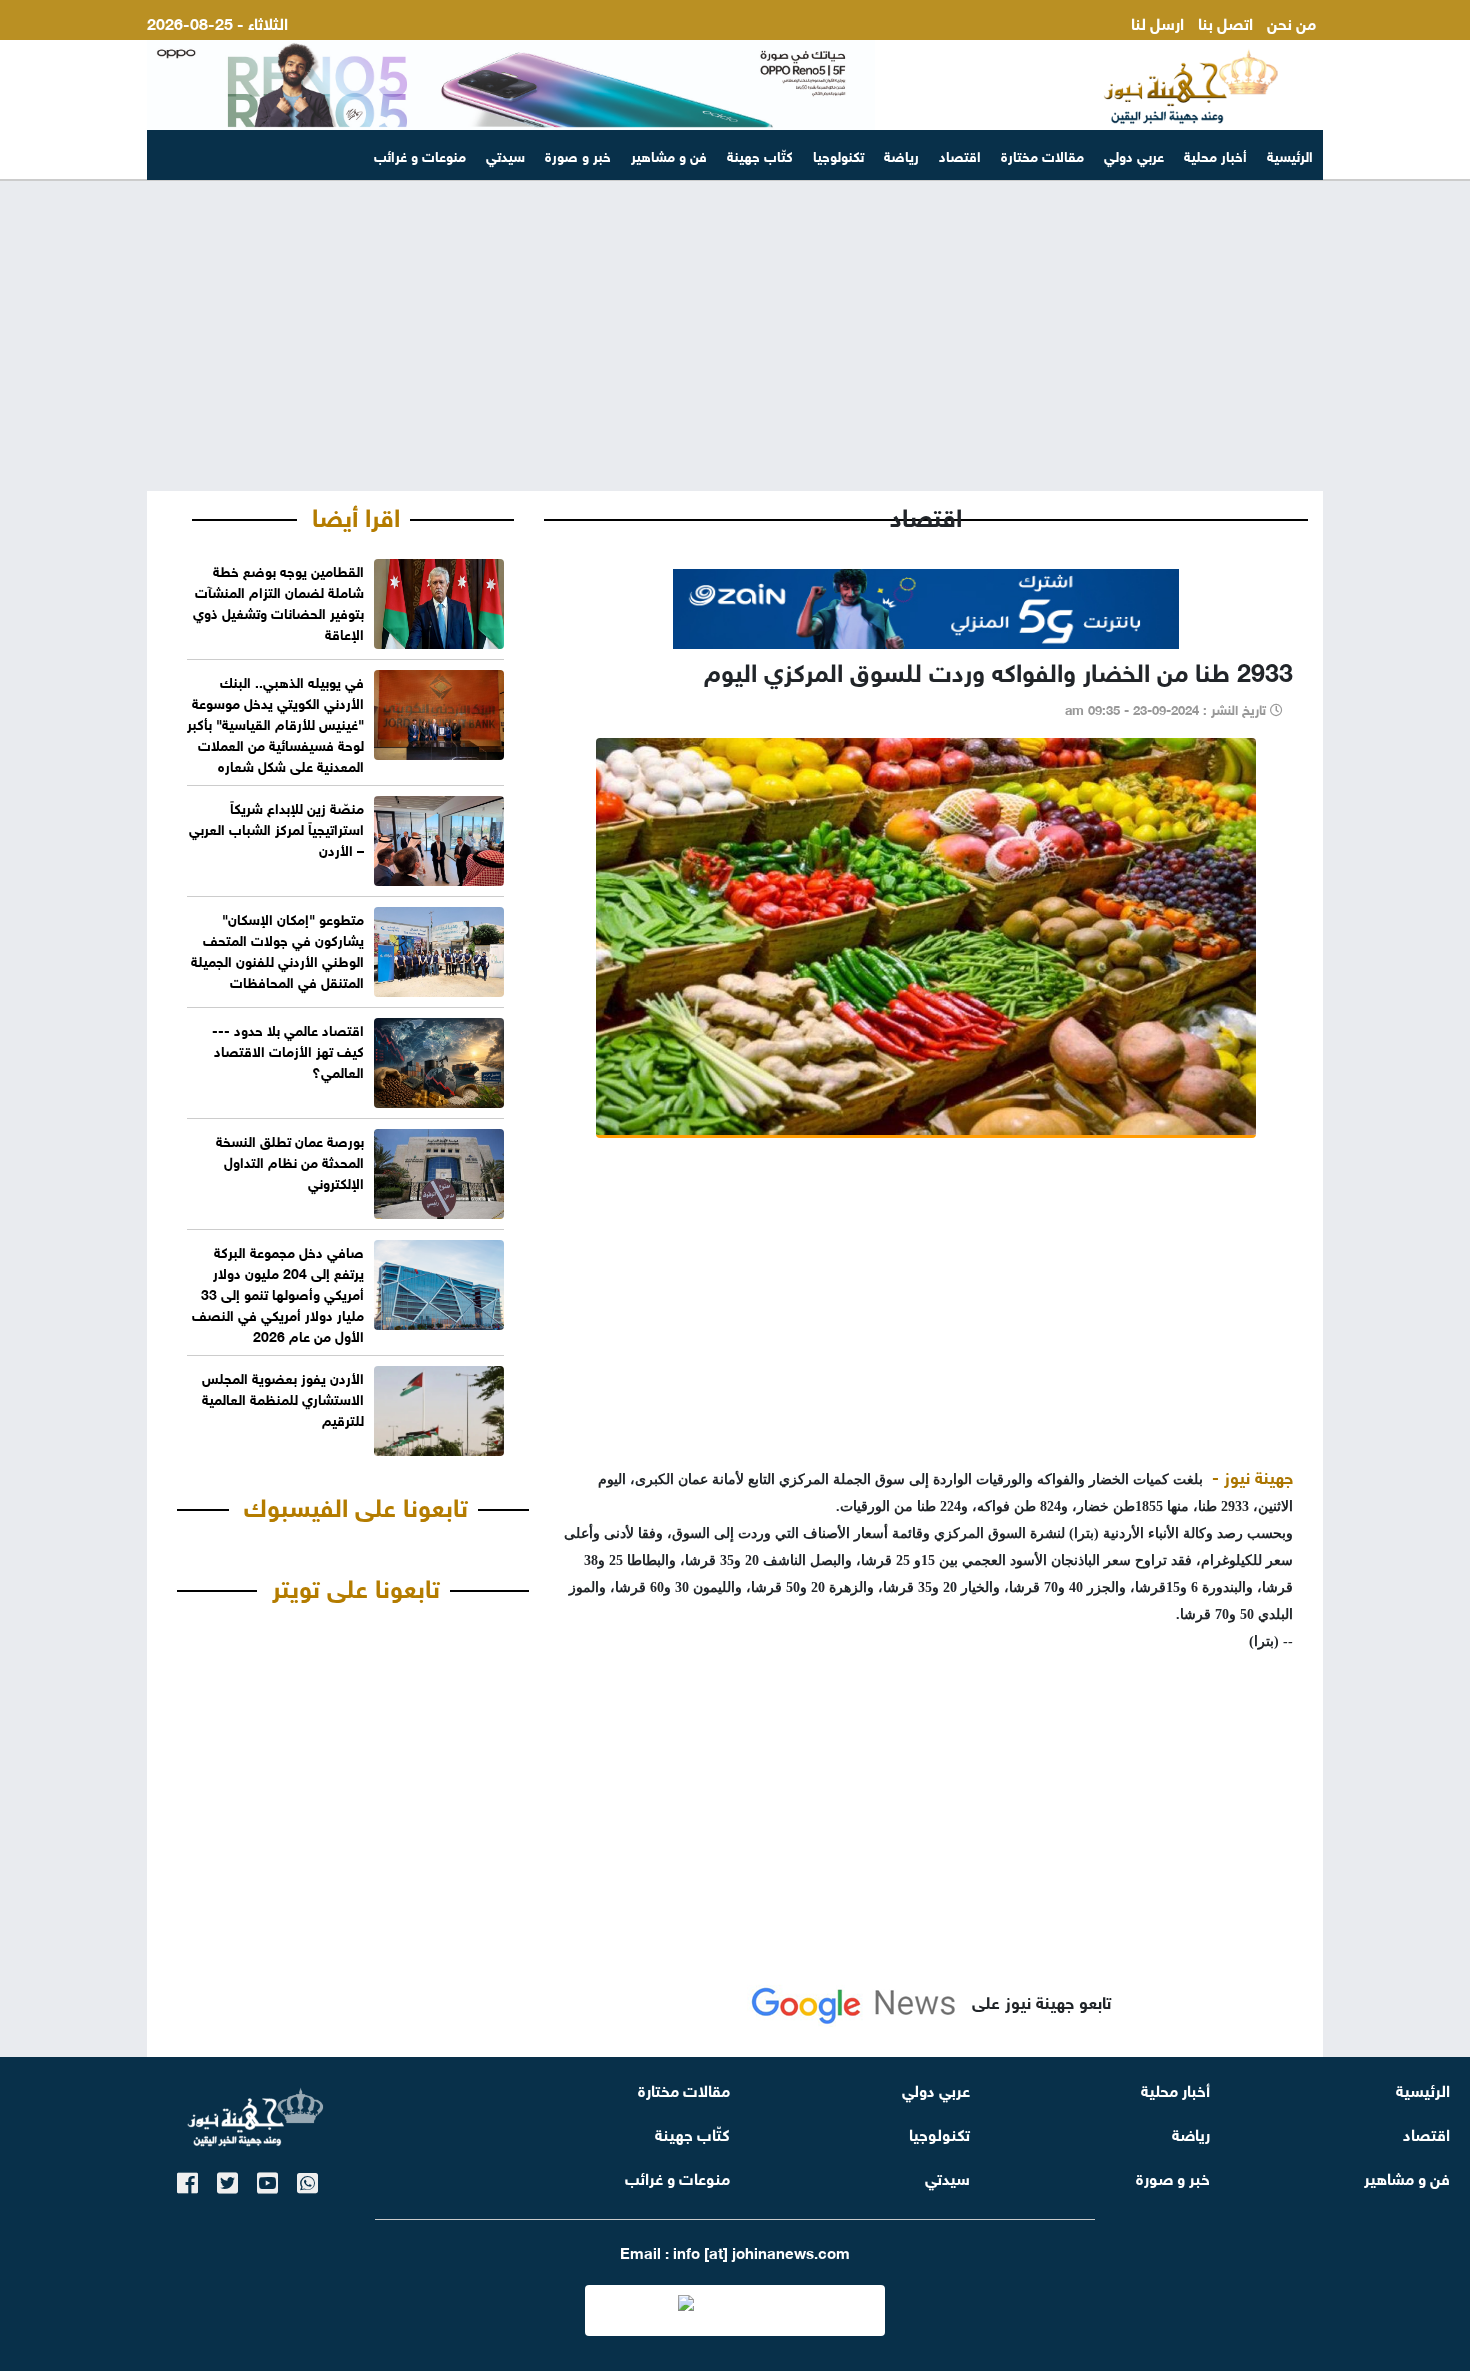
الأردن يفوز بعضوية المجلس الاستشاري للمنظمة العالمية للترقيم (283, 1397)
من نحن (1291, 21)
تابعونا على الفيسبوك (356, 1504)
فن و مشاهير (669, 154)
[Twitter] (227, 2179)
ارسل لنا (1157, 21)
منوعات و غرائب (420, 154)
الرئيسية (1290, 154)
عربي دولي (1134, 154)
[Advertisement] (735, 336)
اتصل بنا (1225, 21)
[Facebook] (187, 2179)
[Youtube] (267, 2179)
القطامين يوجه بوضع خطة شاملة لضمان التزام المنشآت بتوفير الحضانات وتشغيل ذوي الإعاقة (278, 601)
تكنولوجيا (838, 154)
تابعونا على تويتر (356, 1585)
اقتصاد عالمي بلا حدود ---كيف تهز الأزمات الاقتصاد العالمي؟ (288, 1049)
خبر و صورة (578, 154)
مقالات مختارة (1042, 154)
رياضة (901, 154)
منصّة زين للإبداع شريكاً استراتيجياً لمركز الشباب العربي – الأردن (276, 827)
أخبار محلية (1215, 154)
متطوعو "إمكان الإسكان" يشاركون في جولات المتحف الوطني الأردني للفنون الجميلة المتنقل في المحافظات (277, 949)
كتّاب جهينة (760, 154)
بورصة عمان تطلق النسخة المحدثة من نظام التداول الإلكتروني (290, 1160)
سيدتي (505, 154)
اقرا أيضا (356, 514)
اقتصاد (960, 154)
